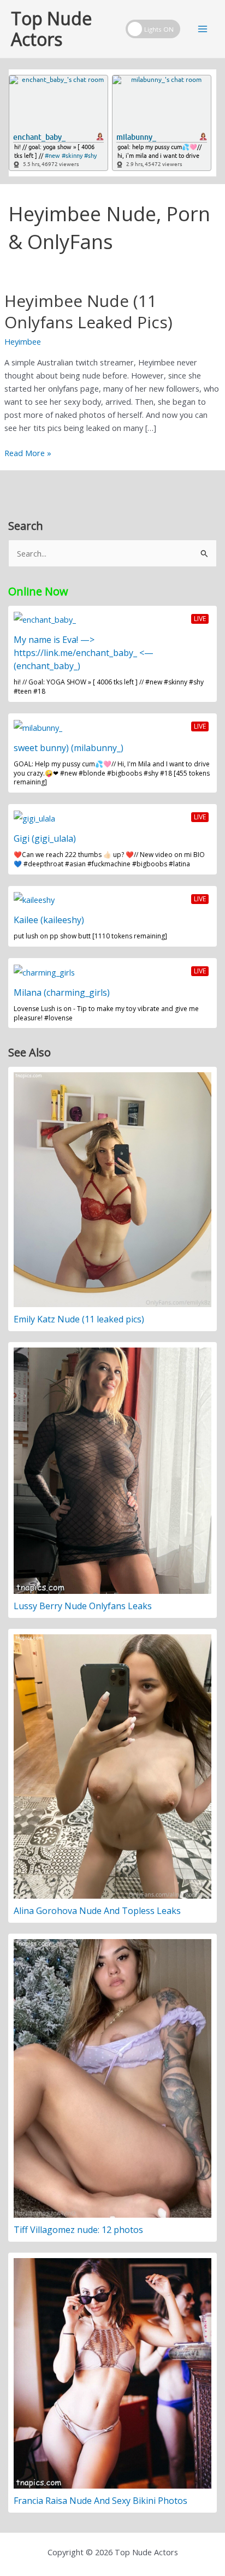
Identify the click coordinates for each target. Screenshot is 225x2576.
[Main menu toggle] (203, 29)
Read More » (28, 453)
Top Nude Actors (51, 29)
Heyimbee (23, 341)
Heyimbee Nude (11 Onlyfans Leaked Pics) (88, 311)
